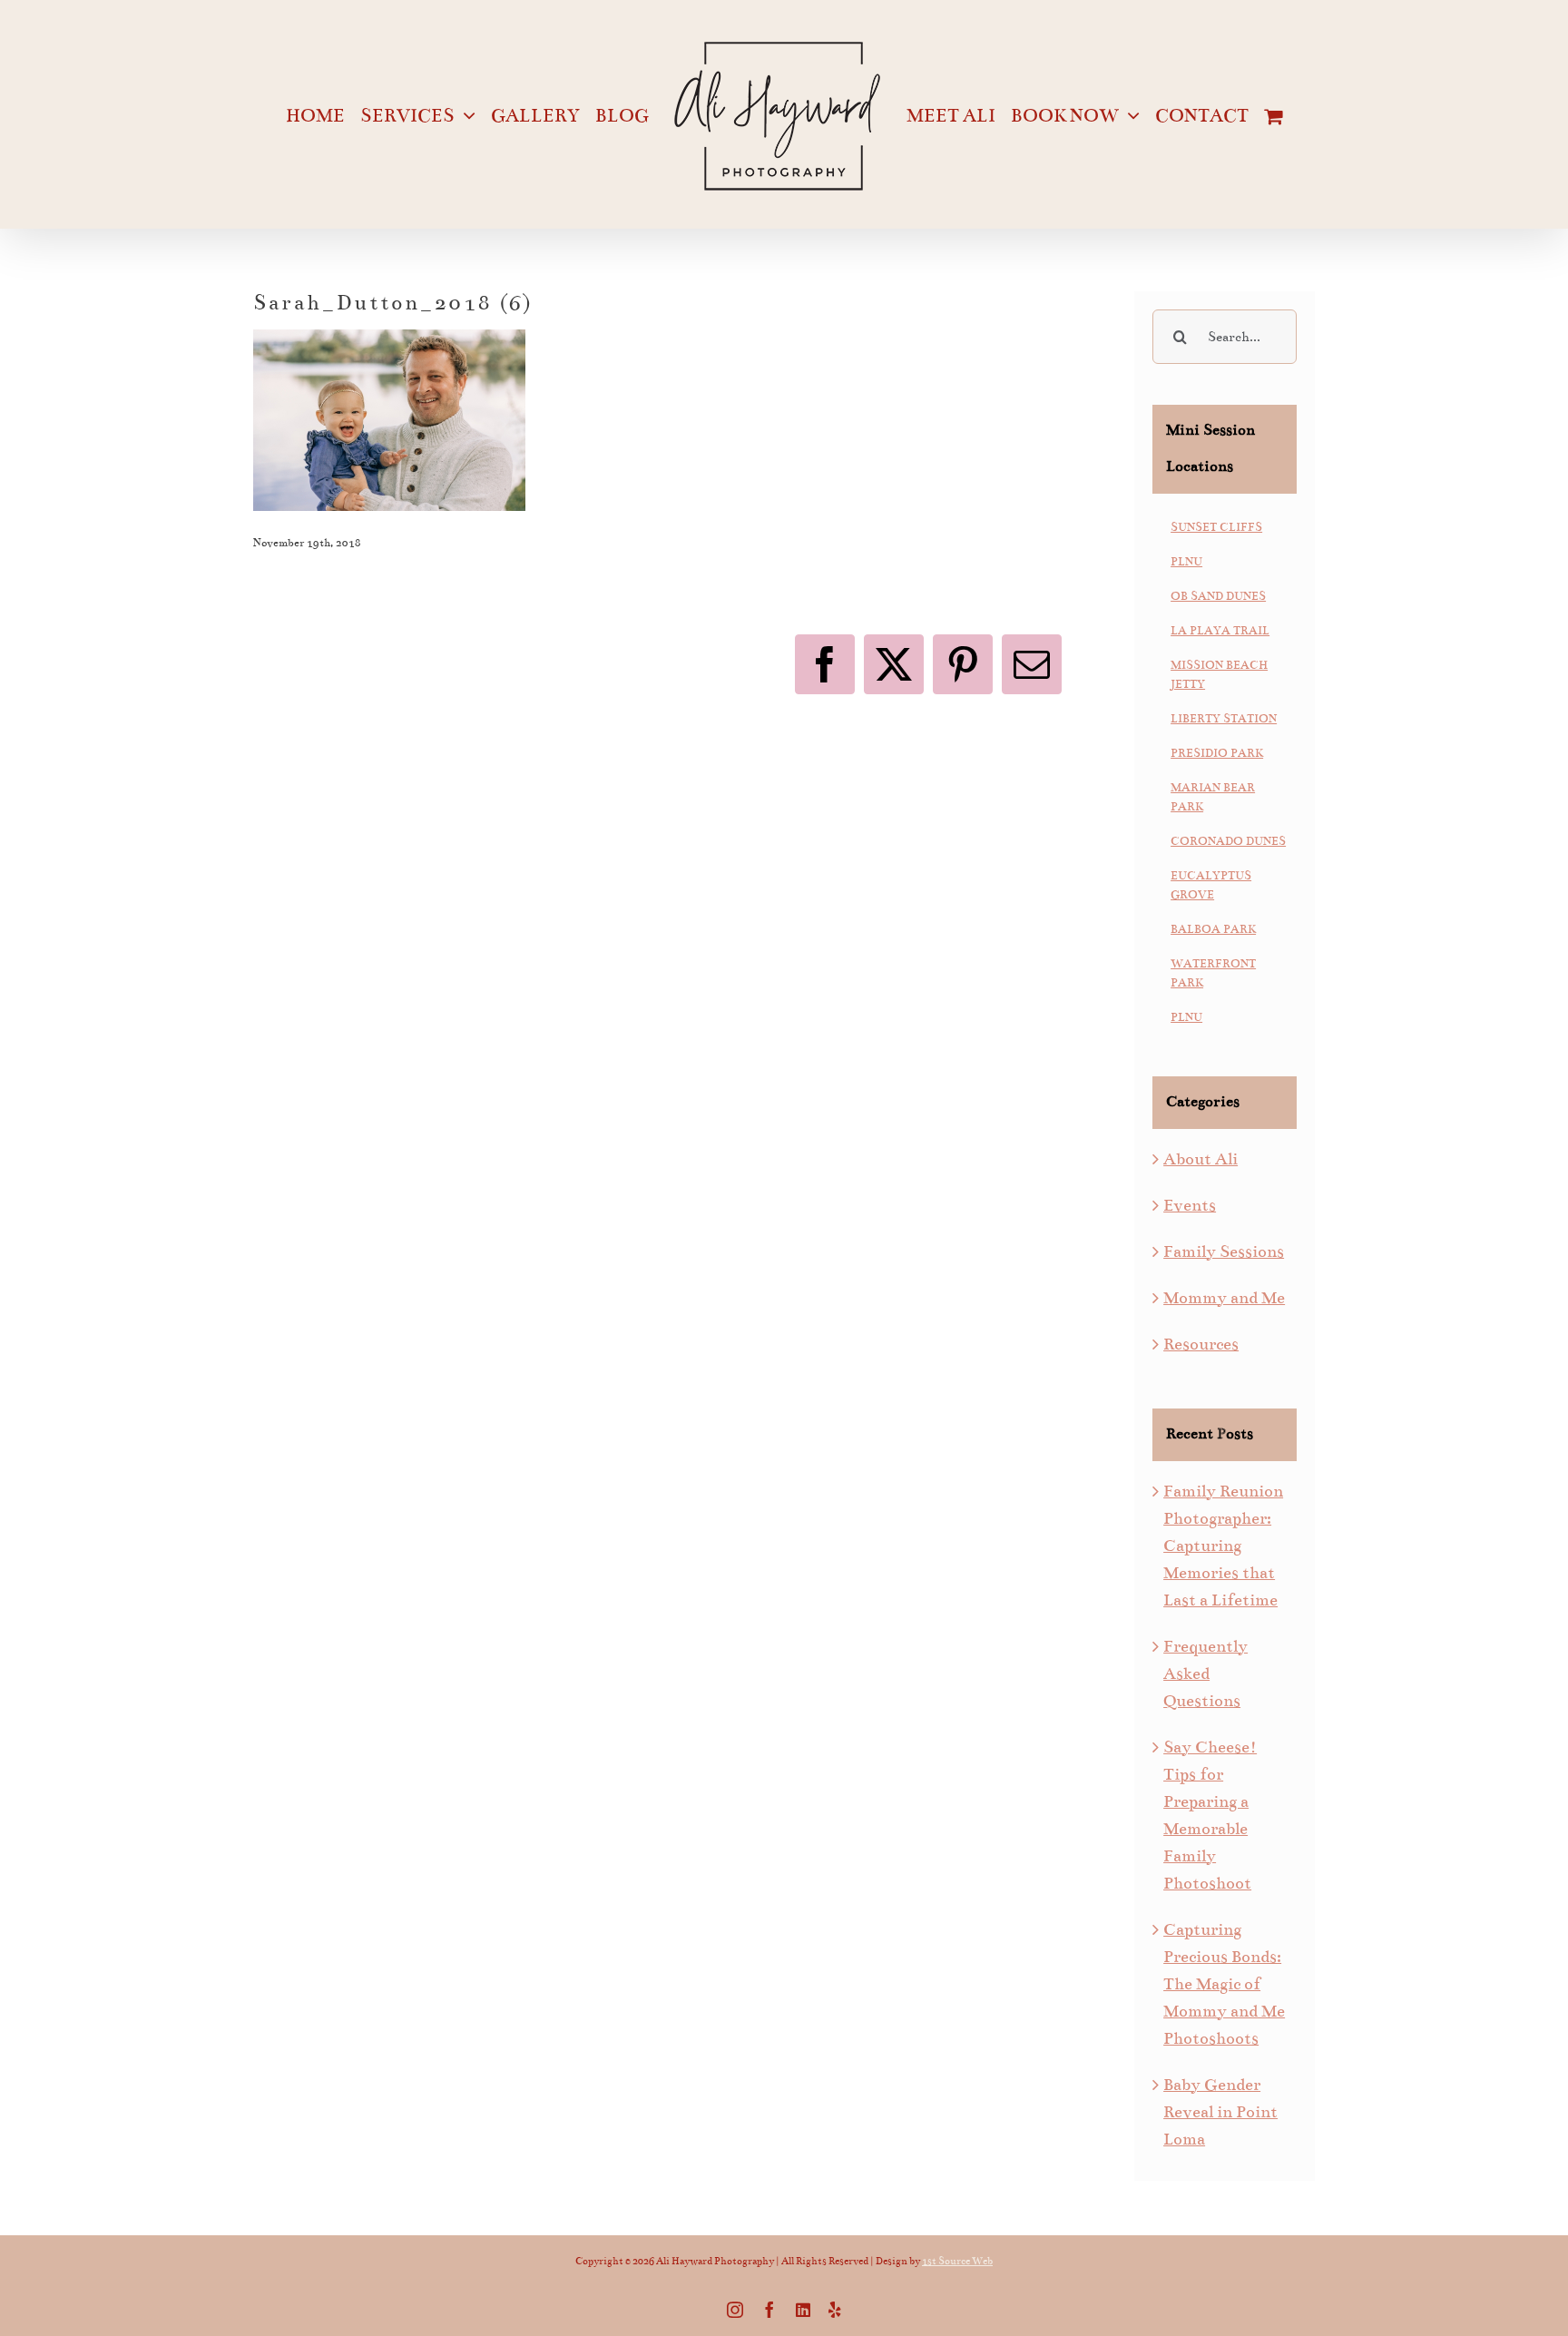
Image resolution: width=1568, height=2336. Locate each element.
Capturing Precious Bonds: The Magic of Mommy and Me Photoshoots (1224, 1984)
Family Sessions (1224, 1251)
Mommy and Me (1224, 1298)
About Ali (1200, 1159)
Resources (1201, 1344)
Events (1190, 1205)
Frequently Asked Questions (1205, 1673)
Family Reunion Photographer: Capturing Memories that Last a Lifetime (1223, 1546)
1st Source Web (957, 2261)
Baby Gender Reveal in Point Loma (1220, 2112)
